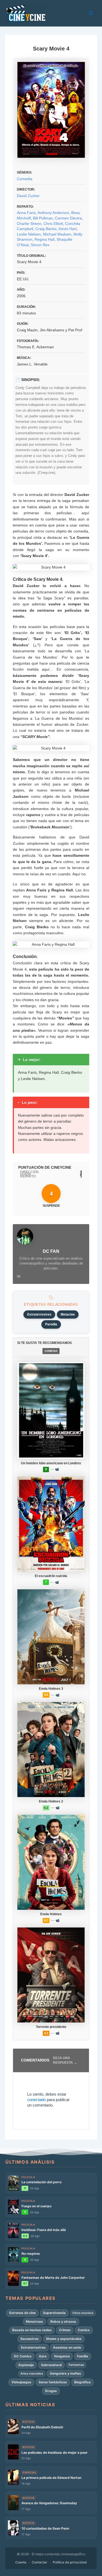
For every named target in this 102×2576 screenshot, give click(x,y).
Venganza (62, 2356)
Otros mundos (83, 2313)
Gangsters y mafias (65, 2373)
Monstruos (34, 2321)
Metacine (68, 1314)
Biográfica (82, 2382)
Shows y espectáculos (64, 2339)
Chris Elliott (53, 224)
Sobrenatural (51, 2365)
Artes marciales (32, 2373)
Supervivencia (54, 2313)
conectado (36, 2100)
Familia (83, 2356)
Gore (43, 2356)
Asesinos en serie (67, 2347)
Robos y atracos (63, 2321)
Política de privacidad (70, 2562)
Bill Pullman (43, 218)
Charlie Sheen (29, 224)
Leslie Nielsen (29, 234)
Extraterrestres (39, 1314)
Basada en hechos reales (32, 2330)
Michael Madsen (57, 234)
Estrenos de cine (22, 2313)
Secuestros (30, 2339)
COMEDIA (51, 1351)
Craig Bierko (46, 229)
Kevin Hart (68, 229)
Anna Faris (26, 213)
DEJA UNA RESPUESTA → (65, 2060)
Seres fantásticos (53, 2382)
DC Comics (23, 2356)
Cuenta (21, 2562)
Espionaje (26, 2365)
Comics (84, 2330)
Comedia (25, 179)
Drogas (51, 2391)
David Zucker (28, 196)
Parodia (51, 1324)
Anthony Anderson (53, 213)
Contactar (40, 2562)
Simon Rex (40, 245)
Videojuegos (21, 2382)
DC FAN (51, 1251)
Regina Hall (44, 239)
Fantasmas (76, 2365)
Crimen (65, 2330)
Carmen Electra (68, 218)
